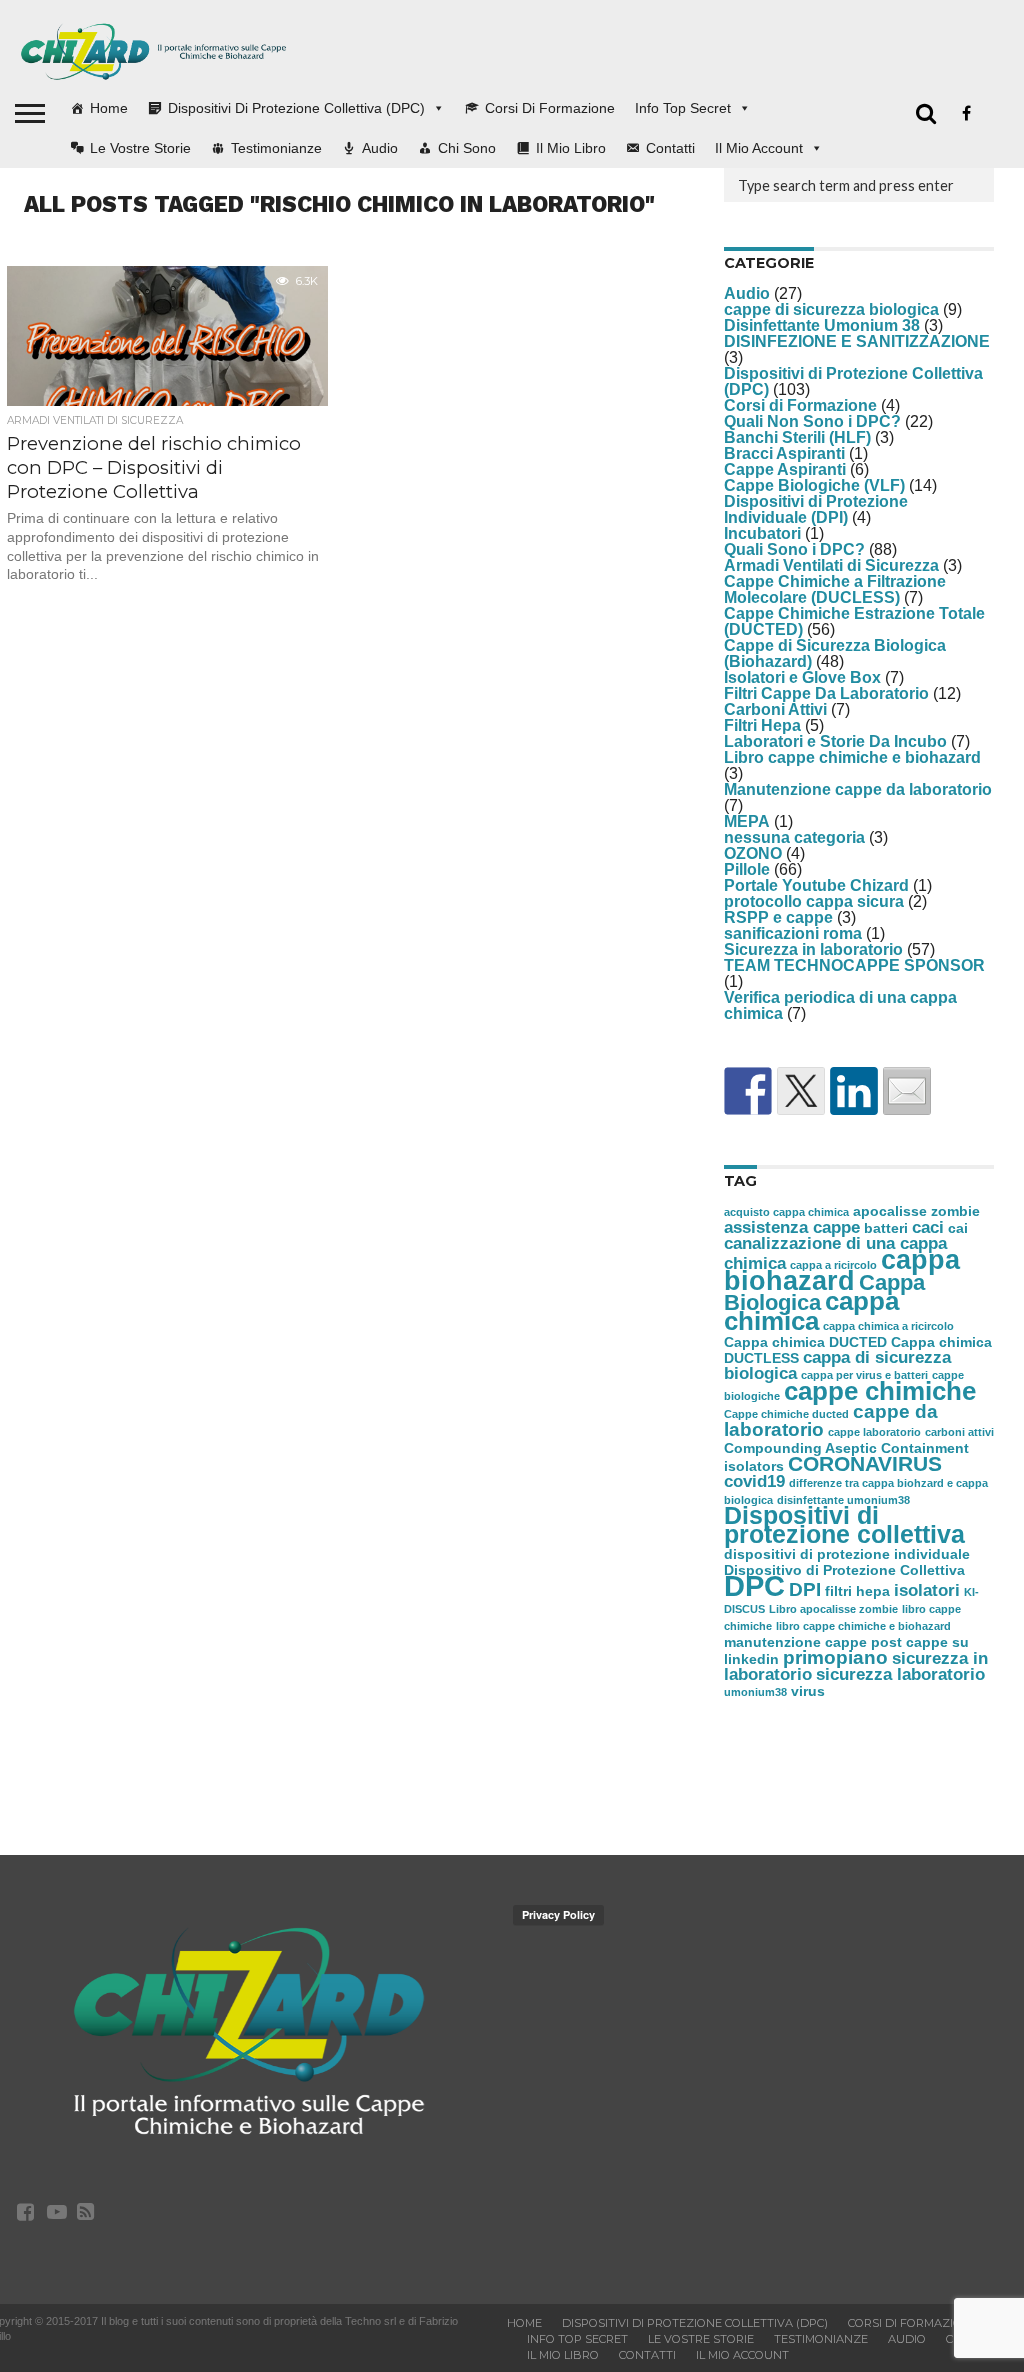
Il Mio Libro (571, 148)
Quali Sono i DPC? (794, 549)
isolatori (927, 1590)
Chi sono (467, 148)
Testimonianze (276, 148)
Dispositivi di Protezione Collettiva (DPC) (296, 108)
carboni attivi (959, 1432)
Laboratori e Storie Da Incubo (835, 741)
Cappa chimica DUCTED (805, 1342)
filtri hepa (857, 1591)
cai (958, 1228)
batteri (886, 1228)
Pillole (747, 869)
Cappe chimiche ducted (786, 1414)
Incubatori (762, 533)
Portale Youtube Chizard (816, 885)
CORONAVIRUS (865, 1463)
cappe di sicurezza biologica (831, 309)
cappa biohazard (842, 1270)
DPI (805, 1589)
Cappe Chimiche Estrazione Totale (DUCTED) (854, 621)
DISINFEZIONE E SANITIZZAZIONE (857, 341)
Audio (380, 148)
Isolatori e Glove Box (802, 677)
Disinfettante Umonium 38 (822, 325)
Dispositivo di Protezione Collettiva (844, 1570)
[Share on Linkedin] (854, 1091)
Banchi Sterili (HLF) (797, 437)
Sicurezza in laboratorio (813, 949)
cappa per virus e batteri (864, 1375)
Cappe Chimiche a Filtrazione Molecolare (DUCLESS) (835, 589)
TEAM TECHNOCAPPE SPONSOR (854, 965)
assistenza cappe (792, 1227)
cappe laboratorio (874, 1432)
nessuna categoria (794, 837)
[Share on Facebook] (748, 1091)
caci (928, 1227)
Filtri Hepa (762, 725)
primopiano (835, 1657)
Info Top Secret (683, 108)
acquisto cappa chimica (786, 1212)
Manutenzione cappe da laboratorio (858, 789)
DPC (754, 1585)
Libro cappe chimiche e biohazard (852, 757)
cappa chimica (811, 1311)
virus (808, 1691)
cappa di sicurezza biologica (837, 1365)
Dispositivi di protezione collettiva (844, 1525)
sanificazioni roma (793, 933)
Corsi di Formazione (550, 108)
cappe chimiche (880, 1391)
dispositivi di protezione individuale (847, 1554)
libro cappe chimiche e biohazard (863, 1626)
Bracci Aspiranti (784, 453)
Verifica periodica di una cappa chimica (840, 1005)
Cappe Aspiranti (785, 469)
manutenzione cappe (795, 1642)
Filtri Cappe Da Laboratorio (826, 693)
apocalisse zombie (916, 1211)
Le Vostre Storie (140, 148)
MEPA (747, 821)
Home (109, 108)
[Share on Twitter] (801, 1091)
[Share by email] (907, 1091)
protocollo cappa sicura (814, 901)
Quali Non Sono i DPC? (812, 421)
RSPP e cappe (778, 917)
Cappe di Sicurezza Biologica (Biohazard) (835, 653)
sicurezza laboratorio (900, 1674)
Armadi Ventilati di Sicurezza (831, 565)
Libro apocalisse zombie (833, 1609)
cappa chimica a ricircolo (888, 1326)
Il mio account (759, 148)
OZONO (753, 853)
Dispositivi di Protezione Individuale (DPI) (816, 509)
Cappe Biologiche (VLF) (814, 485)
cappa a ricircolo (833, 1265)
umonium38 (755, 1692)
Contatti (670, 148)
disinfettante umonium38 (843, 1500)
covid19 (754, 1481)
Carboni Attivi (775, 709)
